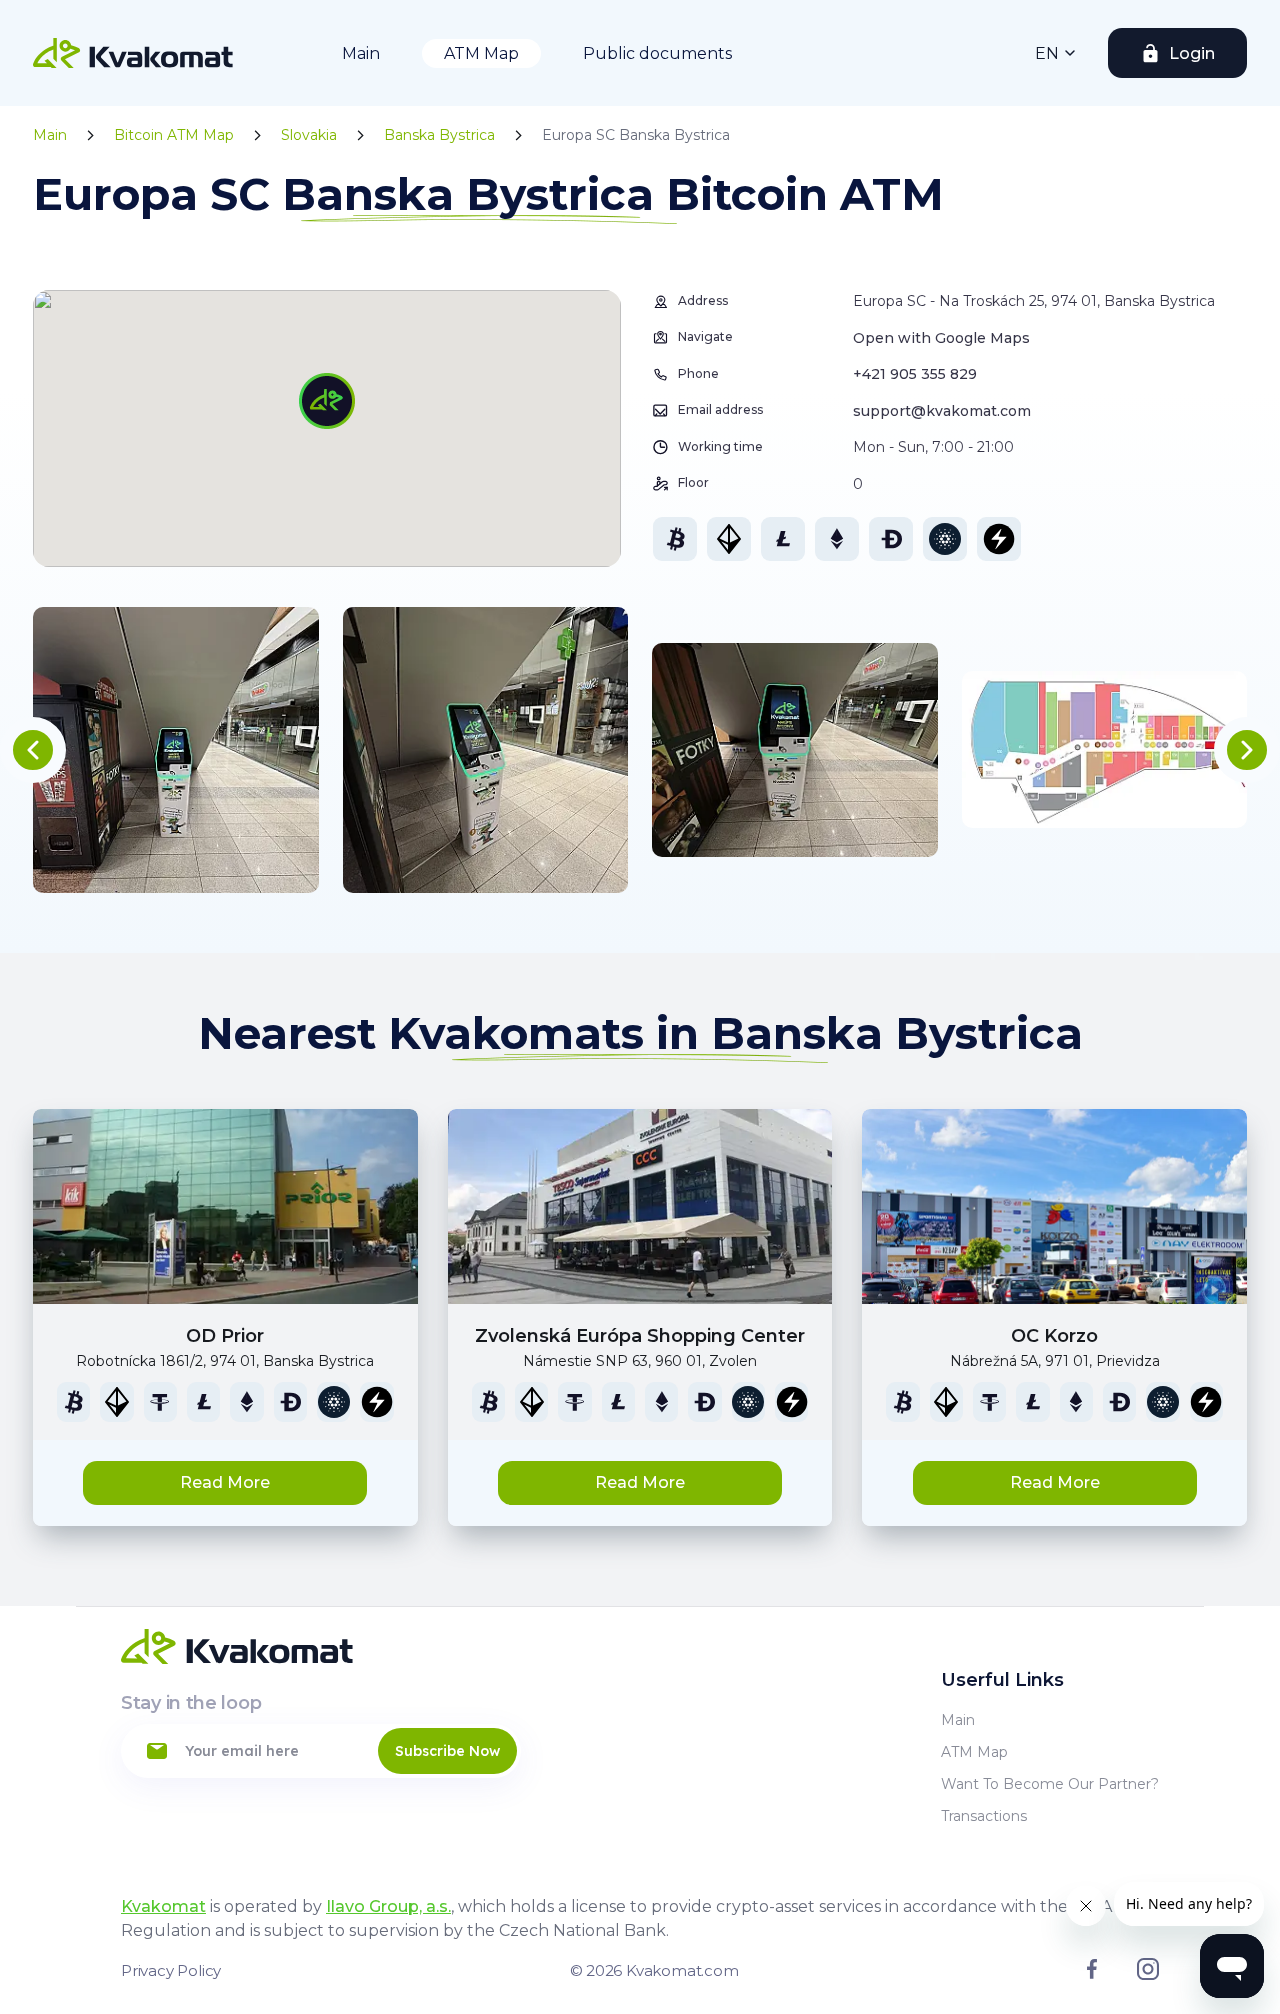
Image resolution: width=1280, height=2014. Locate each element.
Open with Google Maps (941, 338)
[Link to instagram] (1148, 1975)
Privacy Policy (171, 1970)
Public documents (657, 53)
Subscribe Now (447, 1751)
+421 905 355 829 (915, 374)
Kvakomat (163, 1906)
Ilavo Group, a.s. (388, 1906)
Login (1192, 53)
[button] (33, 750)
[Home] (133, 53)
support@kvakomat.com (942, 411)
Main (361, 53)
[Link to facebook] (1092, 1974)
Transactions (984, 1816)
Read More (225, 1482)
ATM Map (481, 53)
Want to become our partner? (1050, 1784)
